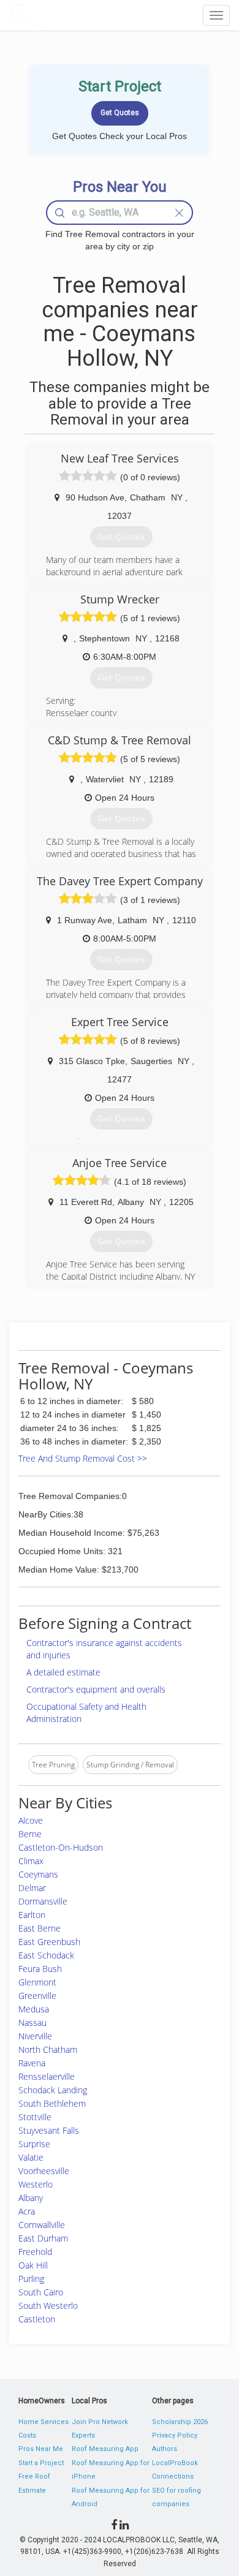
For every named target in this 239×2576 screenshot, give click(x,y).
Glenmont (37, 1982)
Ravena (32, 2063)
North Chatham (48, 2049)
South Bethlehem (52, 2103)
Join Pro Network (100, 2422)
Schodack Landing (53, 2090)
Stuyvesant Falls (49, 2130)
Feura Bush (40, 1969)
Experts (83, 2435)
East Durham (43, 2238)
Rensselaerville (47, 2076)
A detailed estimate (63, 1672)
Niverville (35, 2036)
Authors (165, 2449)
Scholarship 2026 (180, 2422)
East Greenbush (49, 1942)
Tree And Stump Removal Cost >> (83, 1458)
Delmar (32, 1888)
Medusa (34, 2009)
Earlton (32, 1915)
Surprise (34, 2144)
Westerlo (36, 2184)
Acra (27, 2211)
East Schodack (46, 1955)
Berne (30, 1834)
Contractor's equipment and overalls (96, 1689)
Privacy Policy (175, 2435)
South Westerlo (48, 2306)
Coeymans (38, 1874)
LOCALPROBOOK (77, 15)
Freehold (35, 2252)
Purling (31, 2279)
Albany (31, 2198)
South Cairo (41, 2292)
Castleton (37, 2319)
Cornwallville (42, 2225)
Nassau (32, 2023)
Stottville (35, 2117)
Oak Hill (33, 2265)
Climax (31, 1861)
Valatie (31, 2157)
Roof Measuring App (105, 2449)
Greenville (37, 1996)
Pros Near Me (41, 2449)
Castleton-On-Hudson (61, 1847)
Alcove (31, 1820)
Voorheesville (44, 2171)
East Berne (40, 1928)
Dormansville (43, 1901)
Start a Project (41, 2463)
